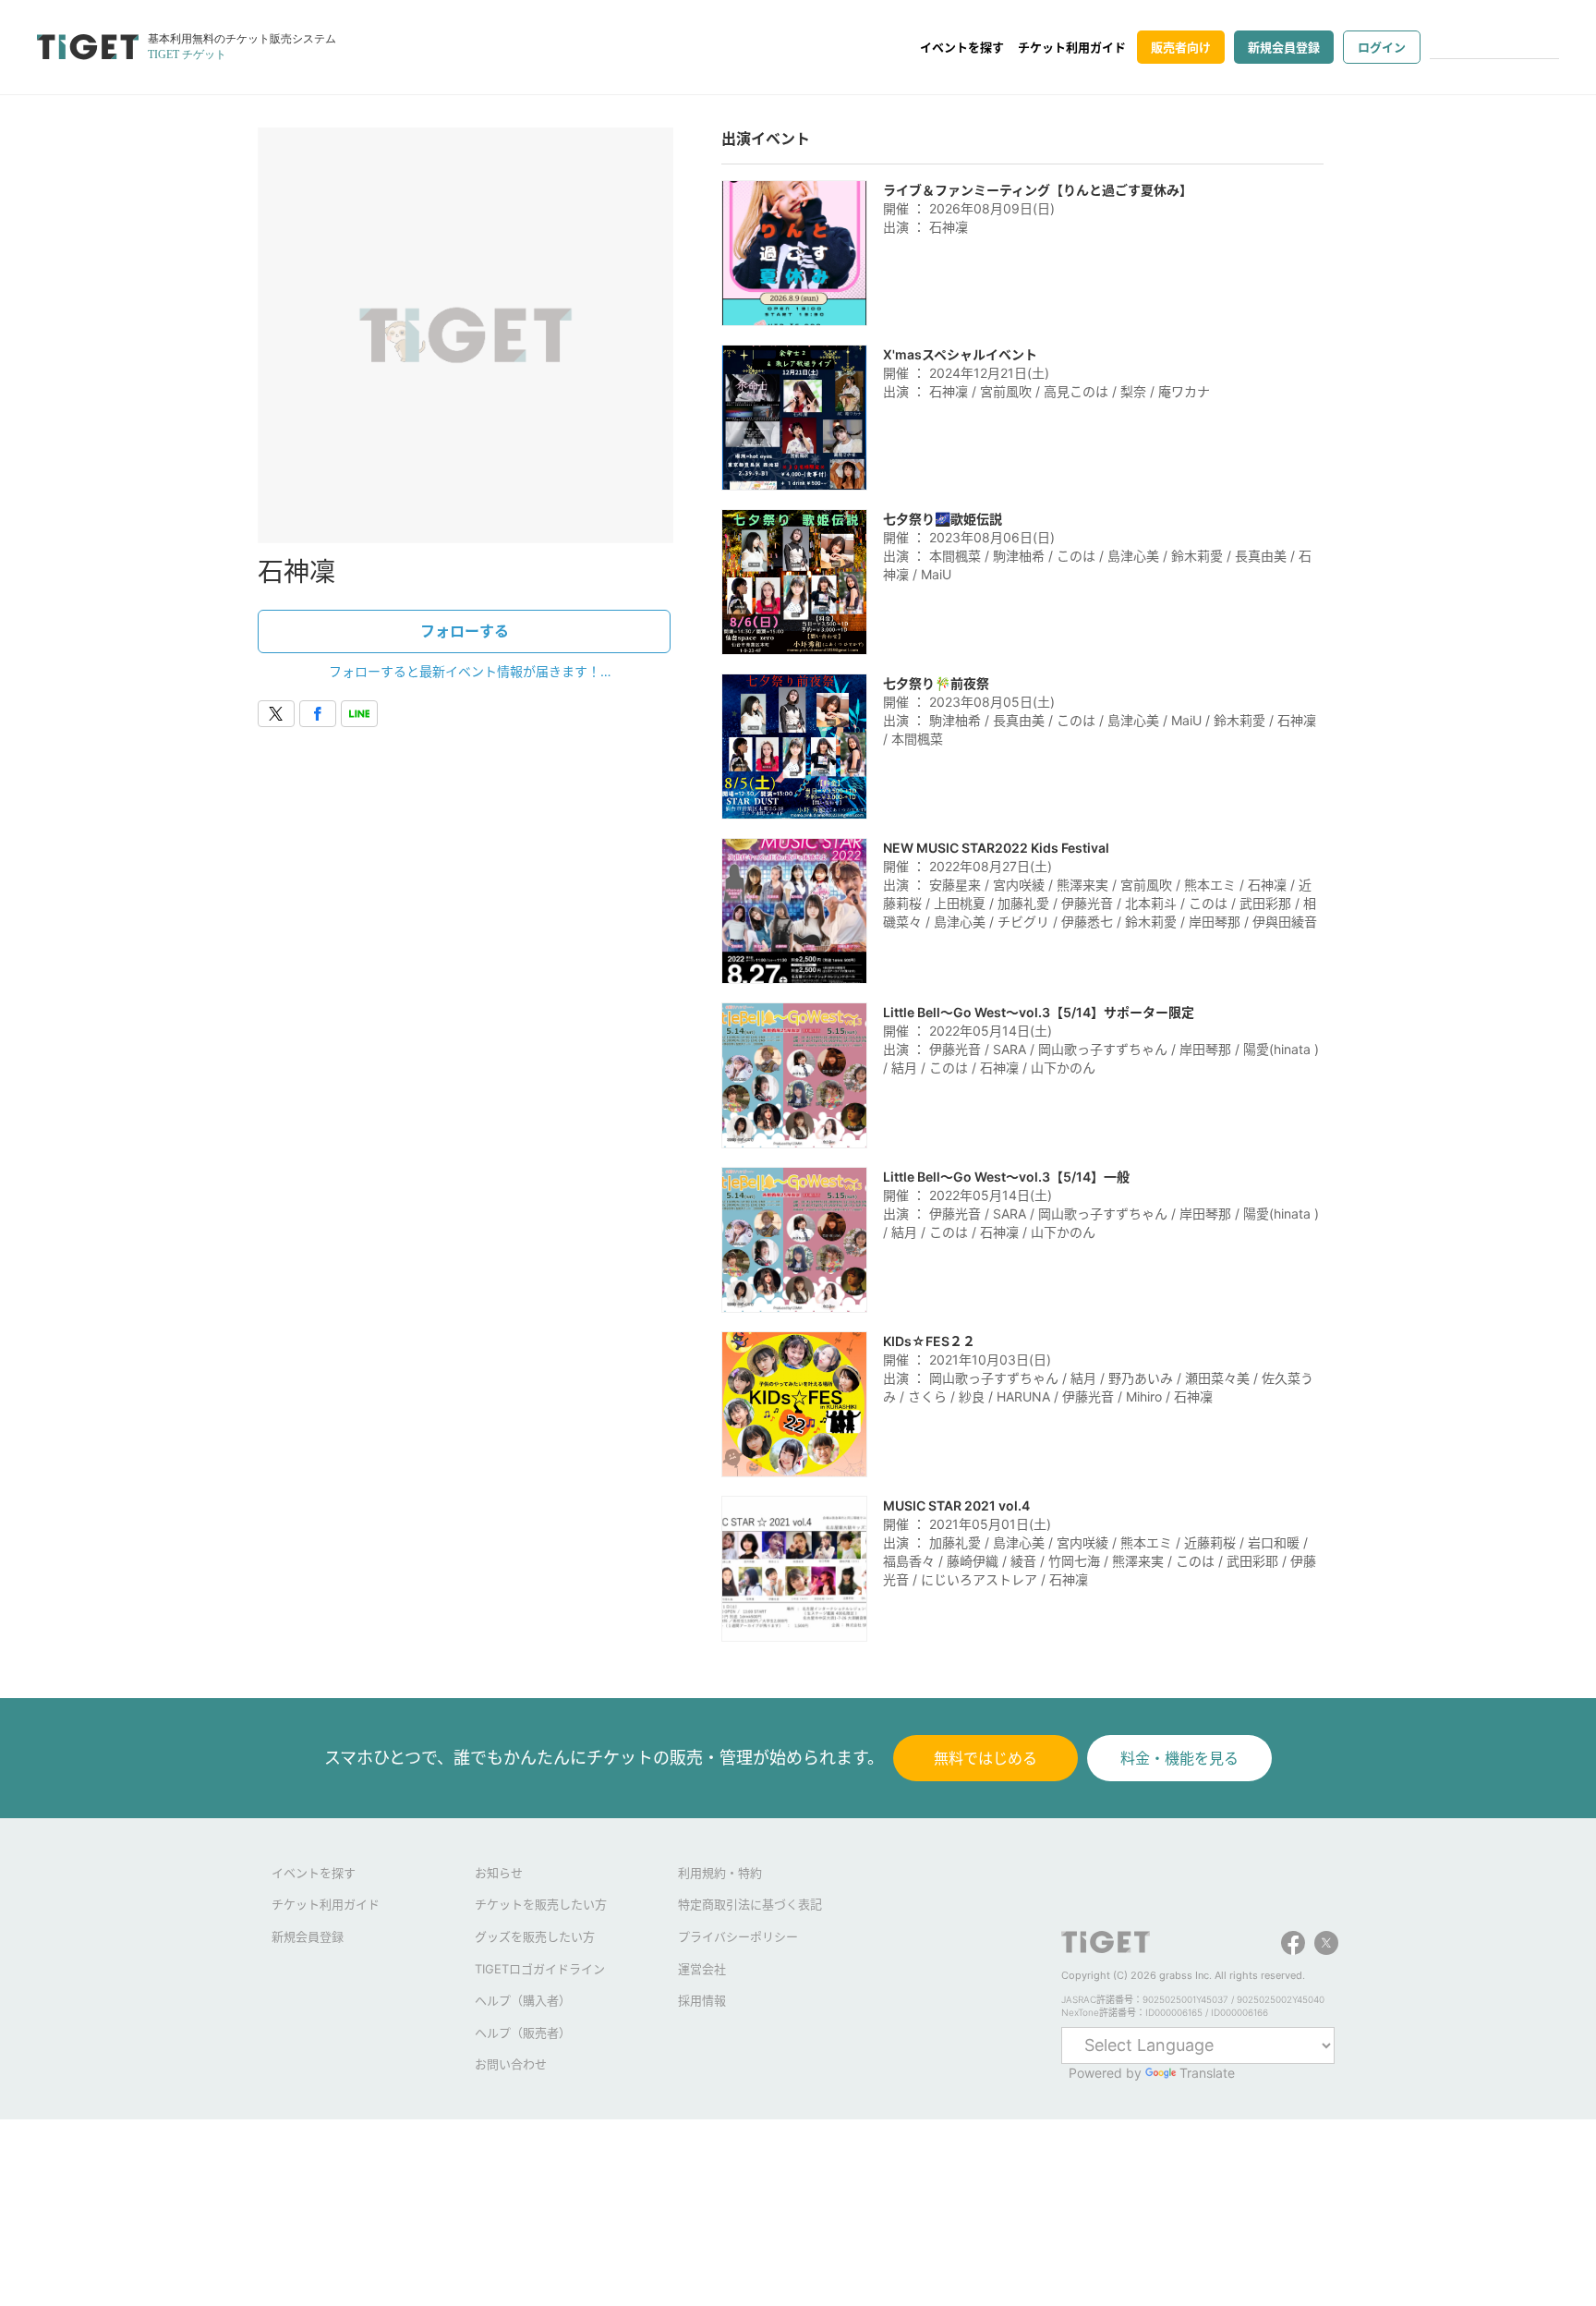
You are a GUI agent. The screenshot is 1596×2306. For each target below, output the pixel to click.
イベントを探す (962, 47)
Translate (1207, 2073)
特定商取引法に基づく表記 (750, 1904)
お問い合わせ (511, 2064)
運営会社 (702, 1969)
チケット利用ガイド (1072, 47)
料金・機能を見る (1179, 1758)
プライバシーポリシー (738, 1936)
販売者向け (1181, 47)
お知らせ (499, 1873)
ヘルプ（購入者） (523, 2000)
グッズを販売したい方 (535, 1936)
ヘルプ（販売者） (523, 2033)
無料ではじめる (985, 1758)
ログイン (1382, 47)
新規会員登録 (1284, 47)
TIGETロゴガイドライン (540, 1969)
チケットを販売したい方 (541, 1904)
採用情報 (702, 2000)
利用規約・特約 (720, 1873)
